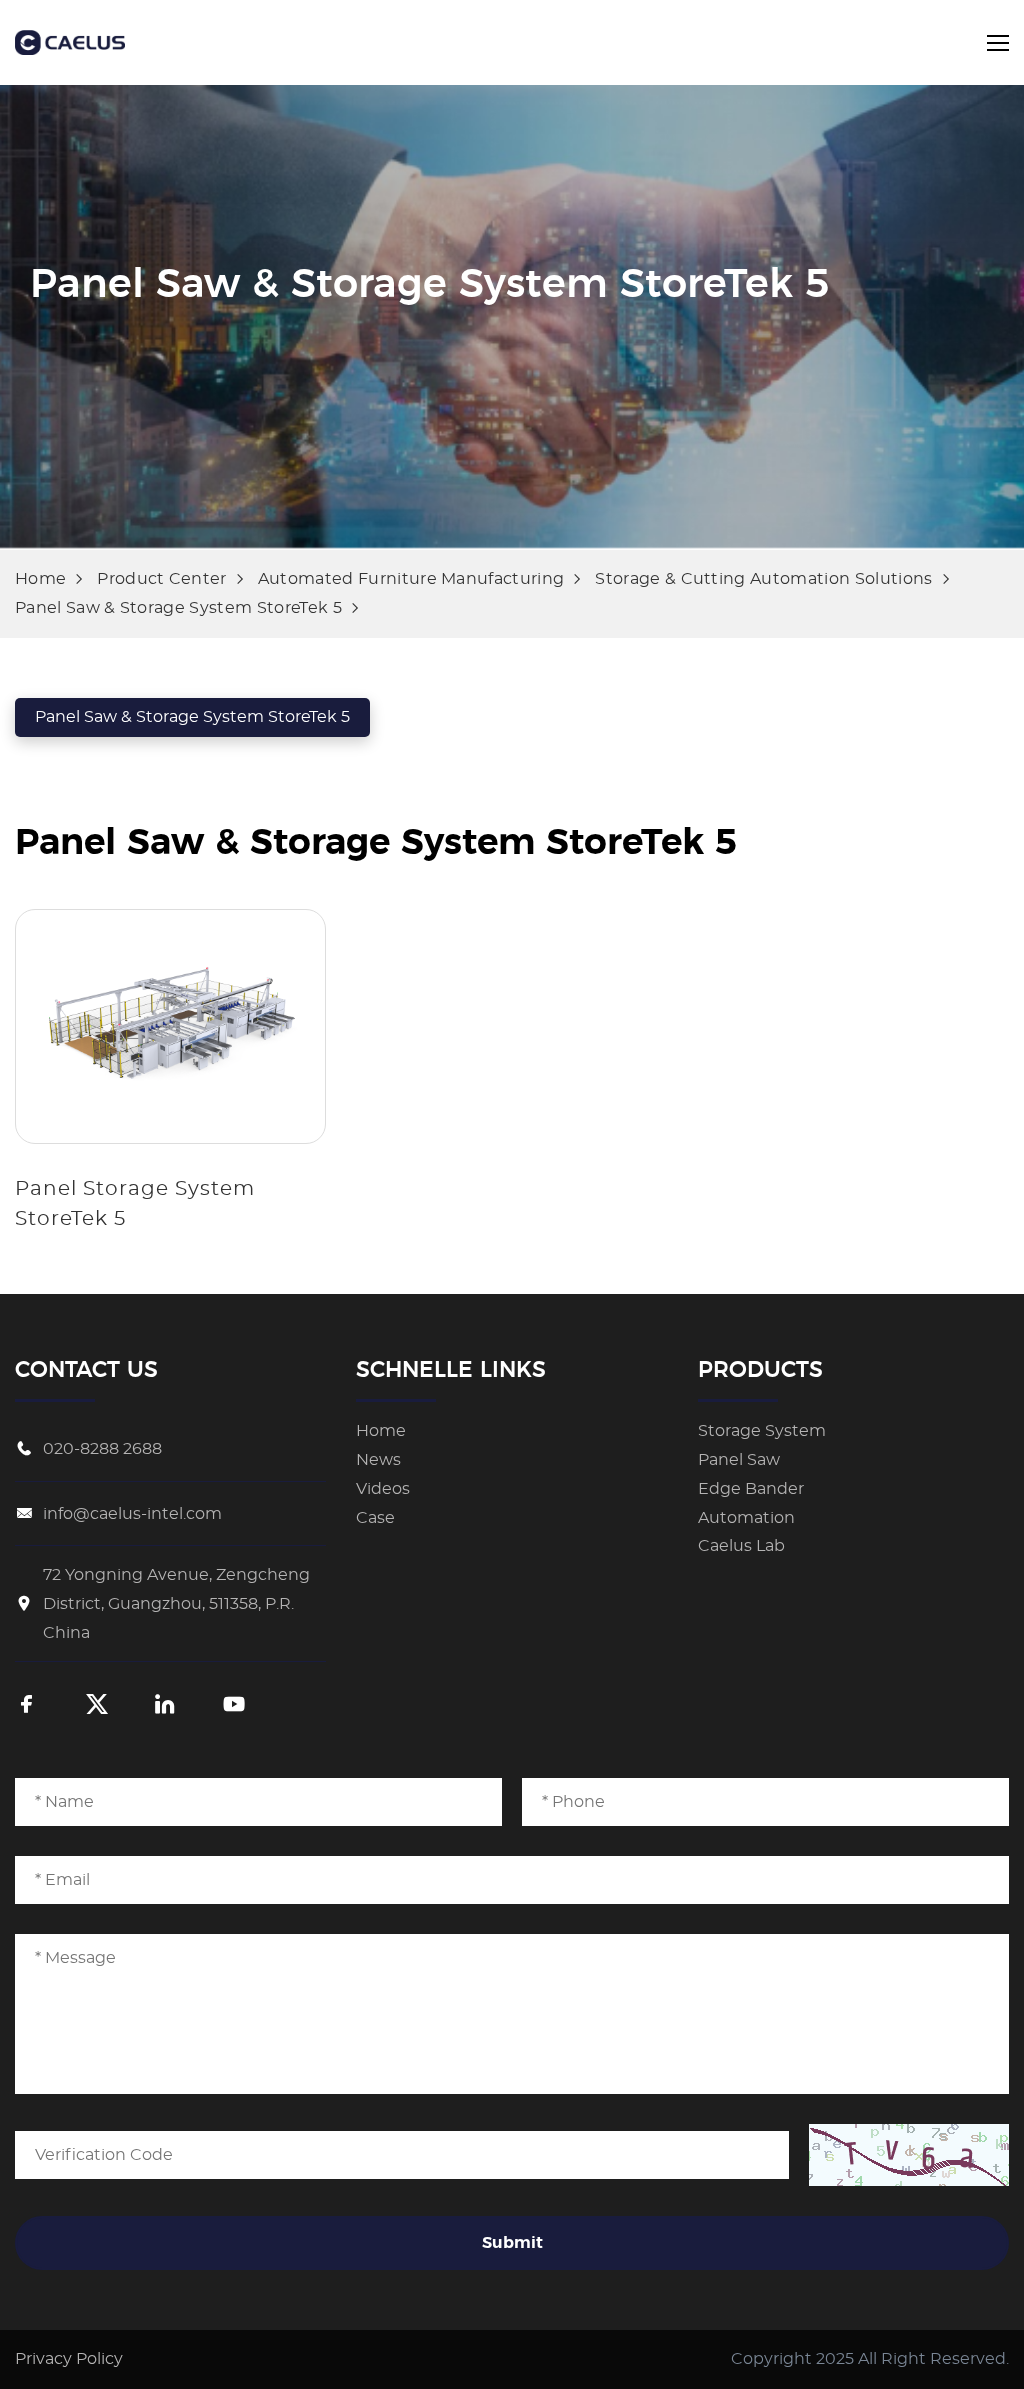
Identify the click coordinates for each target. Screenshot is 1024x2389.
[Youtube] (234, 1706)
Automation (746, 1518)
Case (375, 1518)
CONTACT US (86, 1370)
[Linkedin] (165, 1706)
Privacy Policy (69, 2359)
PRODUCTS (760, 1370)
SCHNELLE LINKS (451, 1370)
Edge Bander (751, 1489)
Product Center (161, 579)
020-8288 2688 (102, 1449)
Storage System (762, 1431)
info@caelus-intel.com (132, 1514)
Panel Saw (739, 1460)
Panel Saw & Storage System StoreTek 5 (178, 608)
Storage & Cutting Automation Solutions (763, 579)
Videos (383, 1489)
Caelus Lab (741, 1546)
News (378, 1460)
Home (40, 579)
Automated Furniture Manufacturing (411, 579)
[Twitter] (97, 1706)
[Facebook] (27, 1706)
